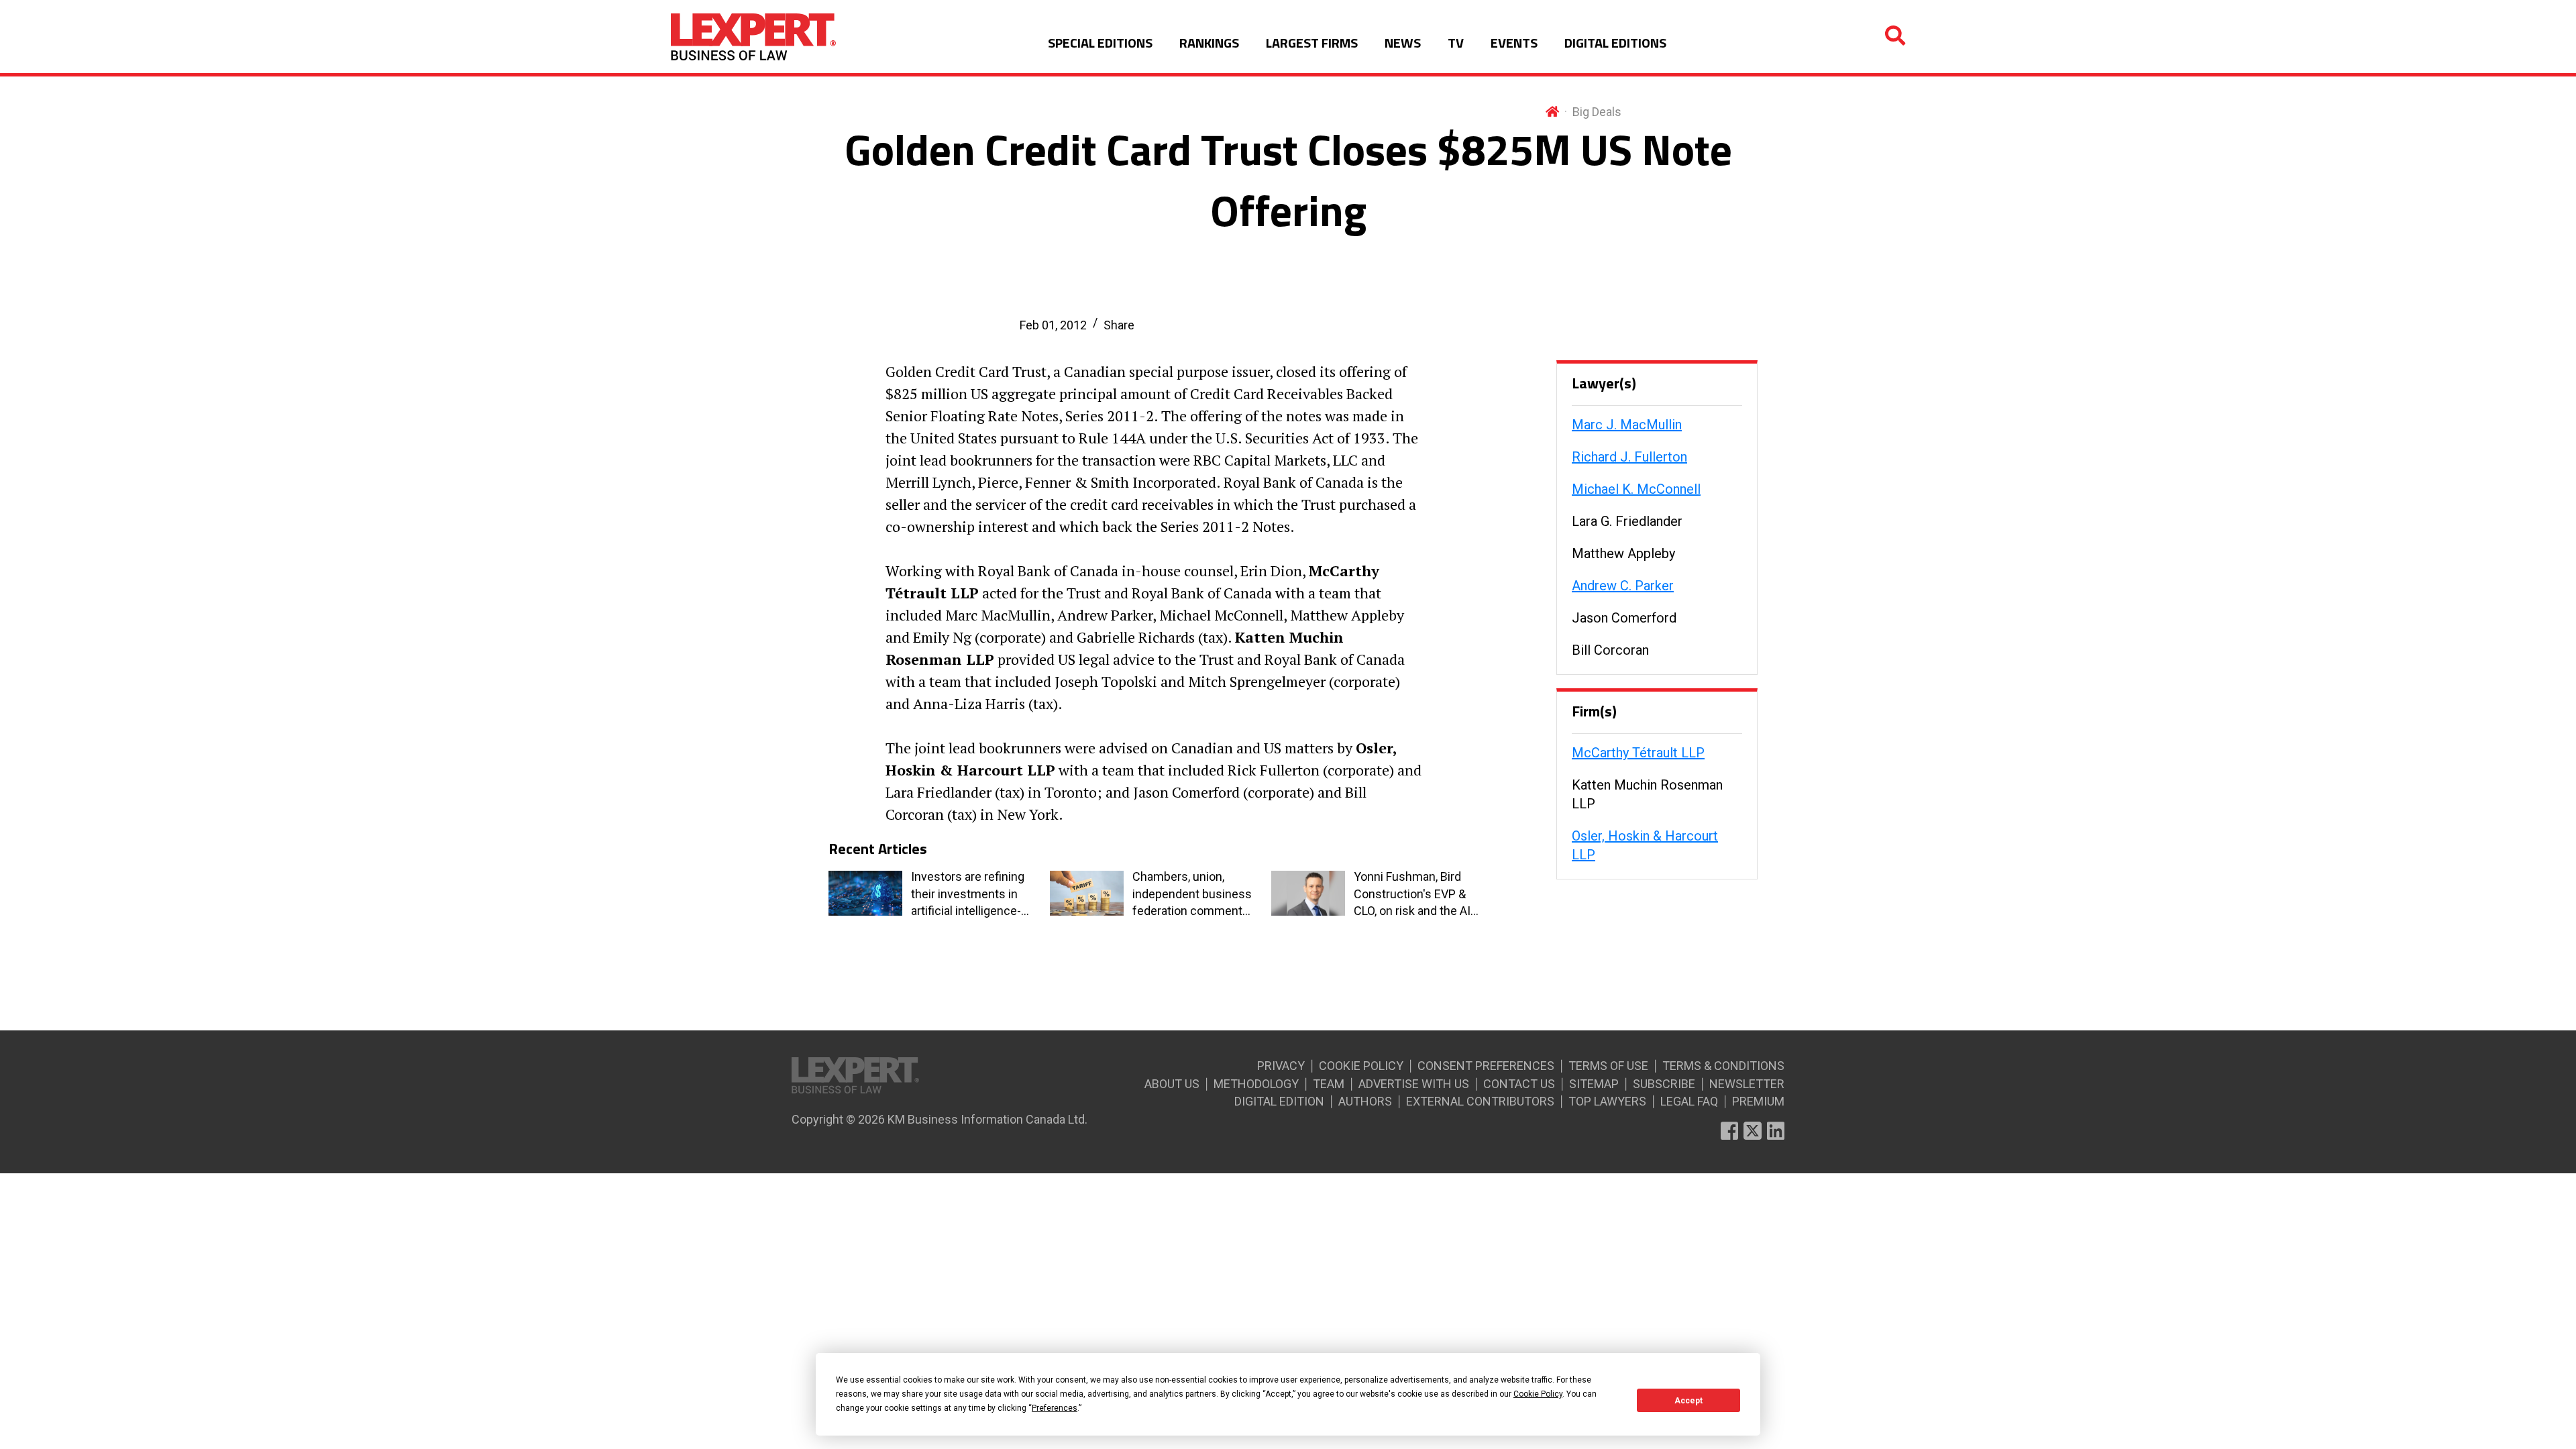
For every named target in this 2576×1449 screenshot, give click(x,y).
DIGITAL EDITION (1279, 1101)
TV (1456, 43)
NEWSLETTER (1747, 1084)
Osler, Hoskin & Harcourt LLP (1645, 845)
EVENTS (1514, 43)
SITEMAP (1594, 1084)
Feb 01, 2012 (1053, 325)
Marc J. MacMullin (1627, 425)
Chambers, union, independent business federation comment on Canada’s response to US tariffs (1192, 894)
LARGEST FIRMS (1312, 43)
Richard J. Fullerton (1629, 457)
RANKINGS (1209, 43)
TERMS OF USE (1608, 1066)
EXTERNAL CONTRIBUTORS (1480, 1101)
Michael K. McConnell (1636, 489)
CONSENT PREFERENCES (1486, 1066)
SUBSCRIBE (1664, 1084)
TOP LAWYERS (1607, 1101)
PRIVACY (1281, 1066)
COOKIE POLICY (1361, 1066)
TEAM (1329, 1084)
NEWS (1403, 43)
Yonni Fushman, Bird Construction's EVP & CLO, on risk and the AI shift (1412, 894)
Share (1119, 325)
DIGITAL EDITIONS (1615, 43)
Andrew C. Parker (1623, 586)
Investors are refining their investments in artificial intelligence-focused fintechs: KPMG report (968, 894)
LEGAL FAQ (1689, 1101)
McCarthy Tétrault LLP (1638, 753)
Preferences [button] (1055, 1408)
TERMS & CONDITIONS (1723, 1066)
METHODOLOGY (1256, 1084)
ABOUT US (1172, 1084)
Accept (1688, 1401)
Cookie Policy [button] (1538, 1394)
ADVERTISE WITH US (1414, 1084)
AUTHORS (1365, 1101)
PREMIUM (1758, 1101)
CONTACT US (1519, 1084)
